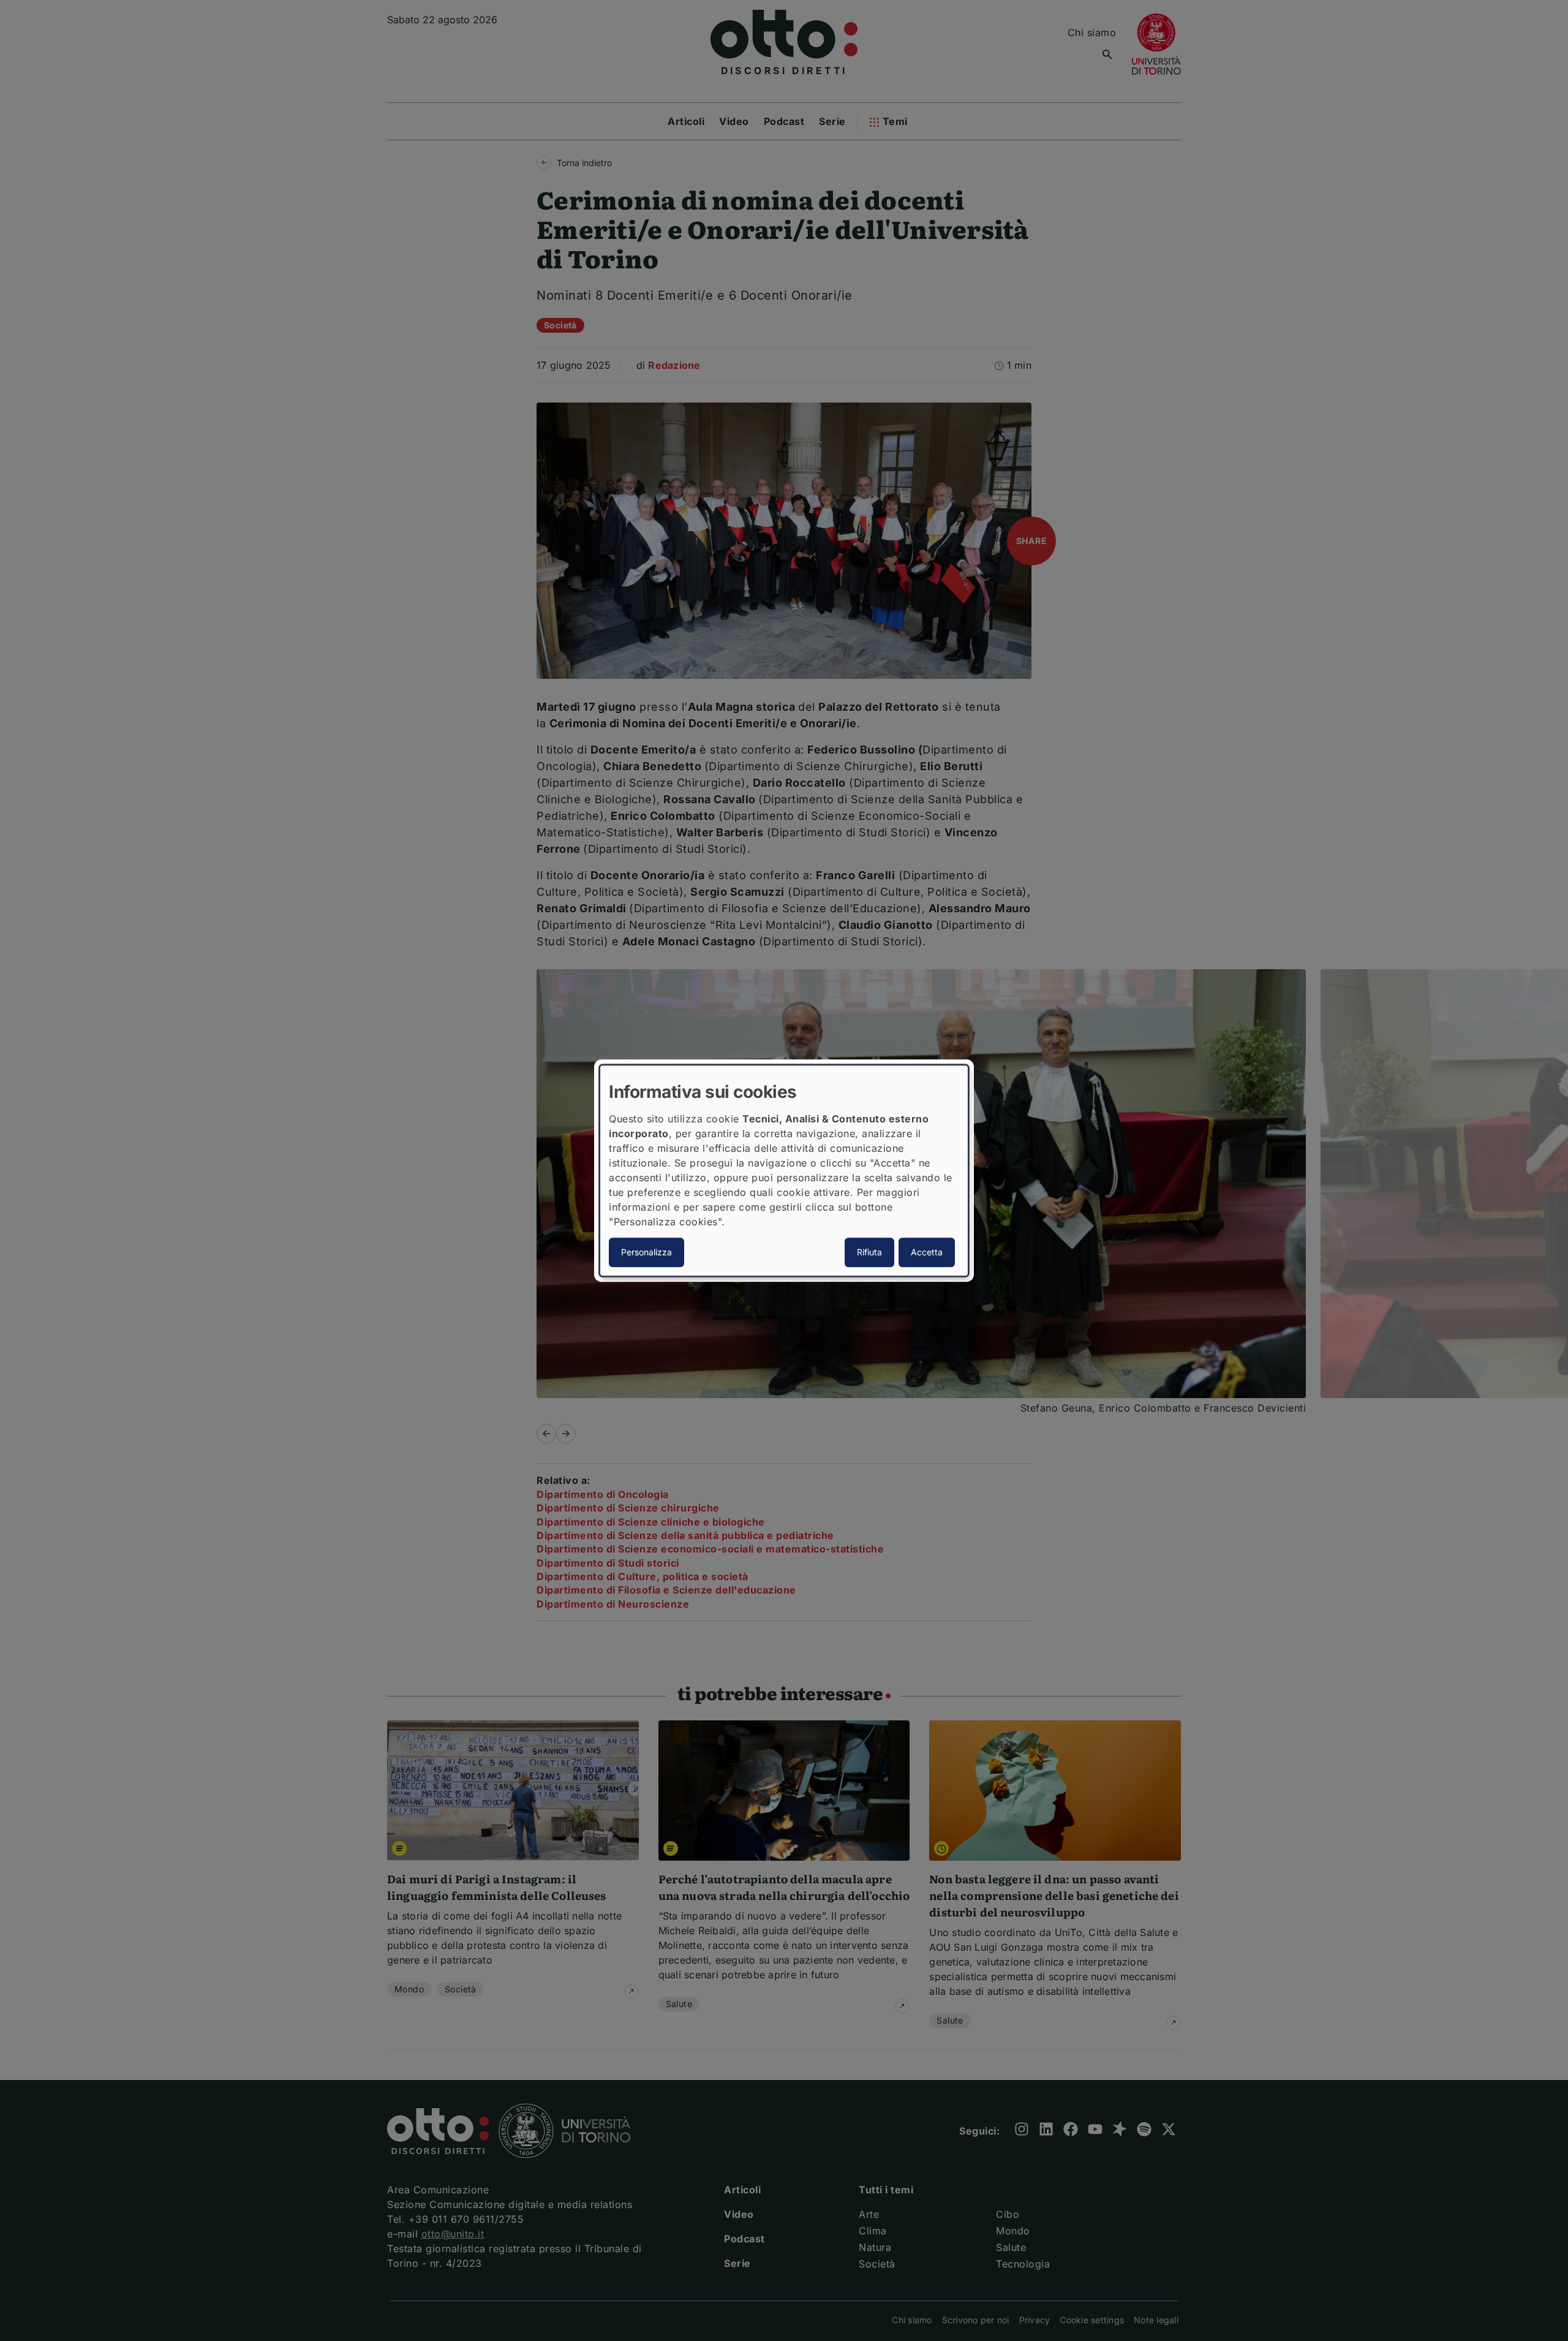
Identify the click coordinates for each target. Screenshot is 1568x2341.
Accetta (927, 1252)
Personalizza (646, 1252)
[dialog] (784, 1171)
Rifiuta (869, 1252)
